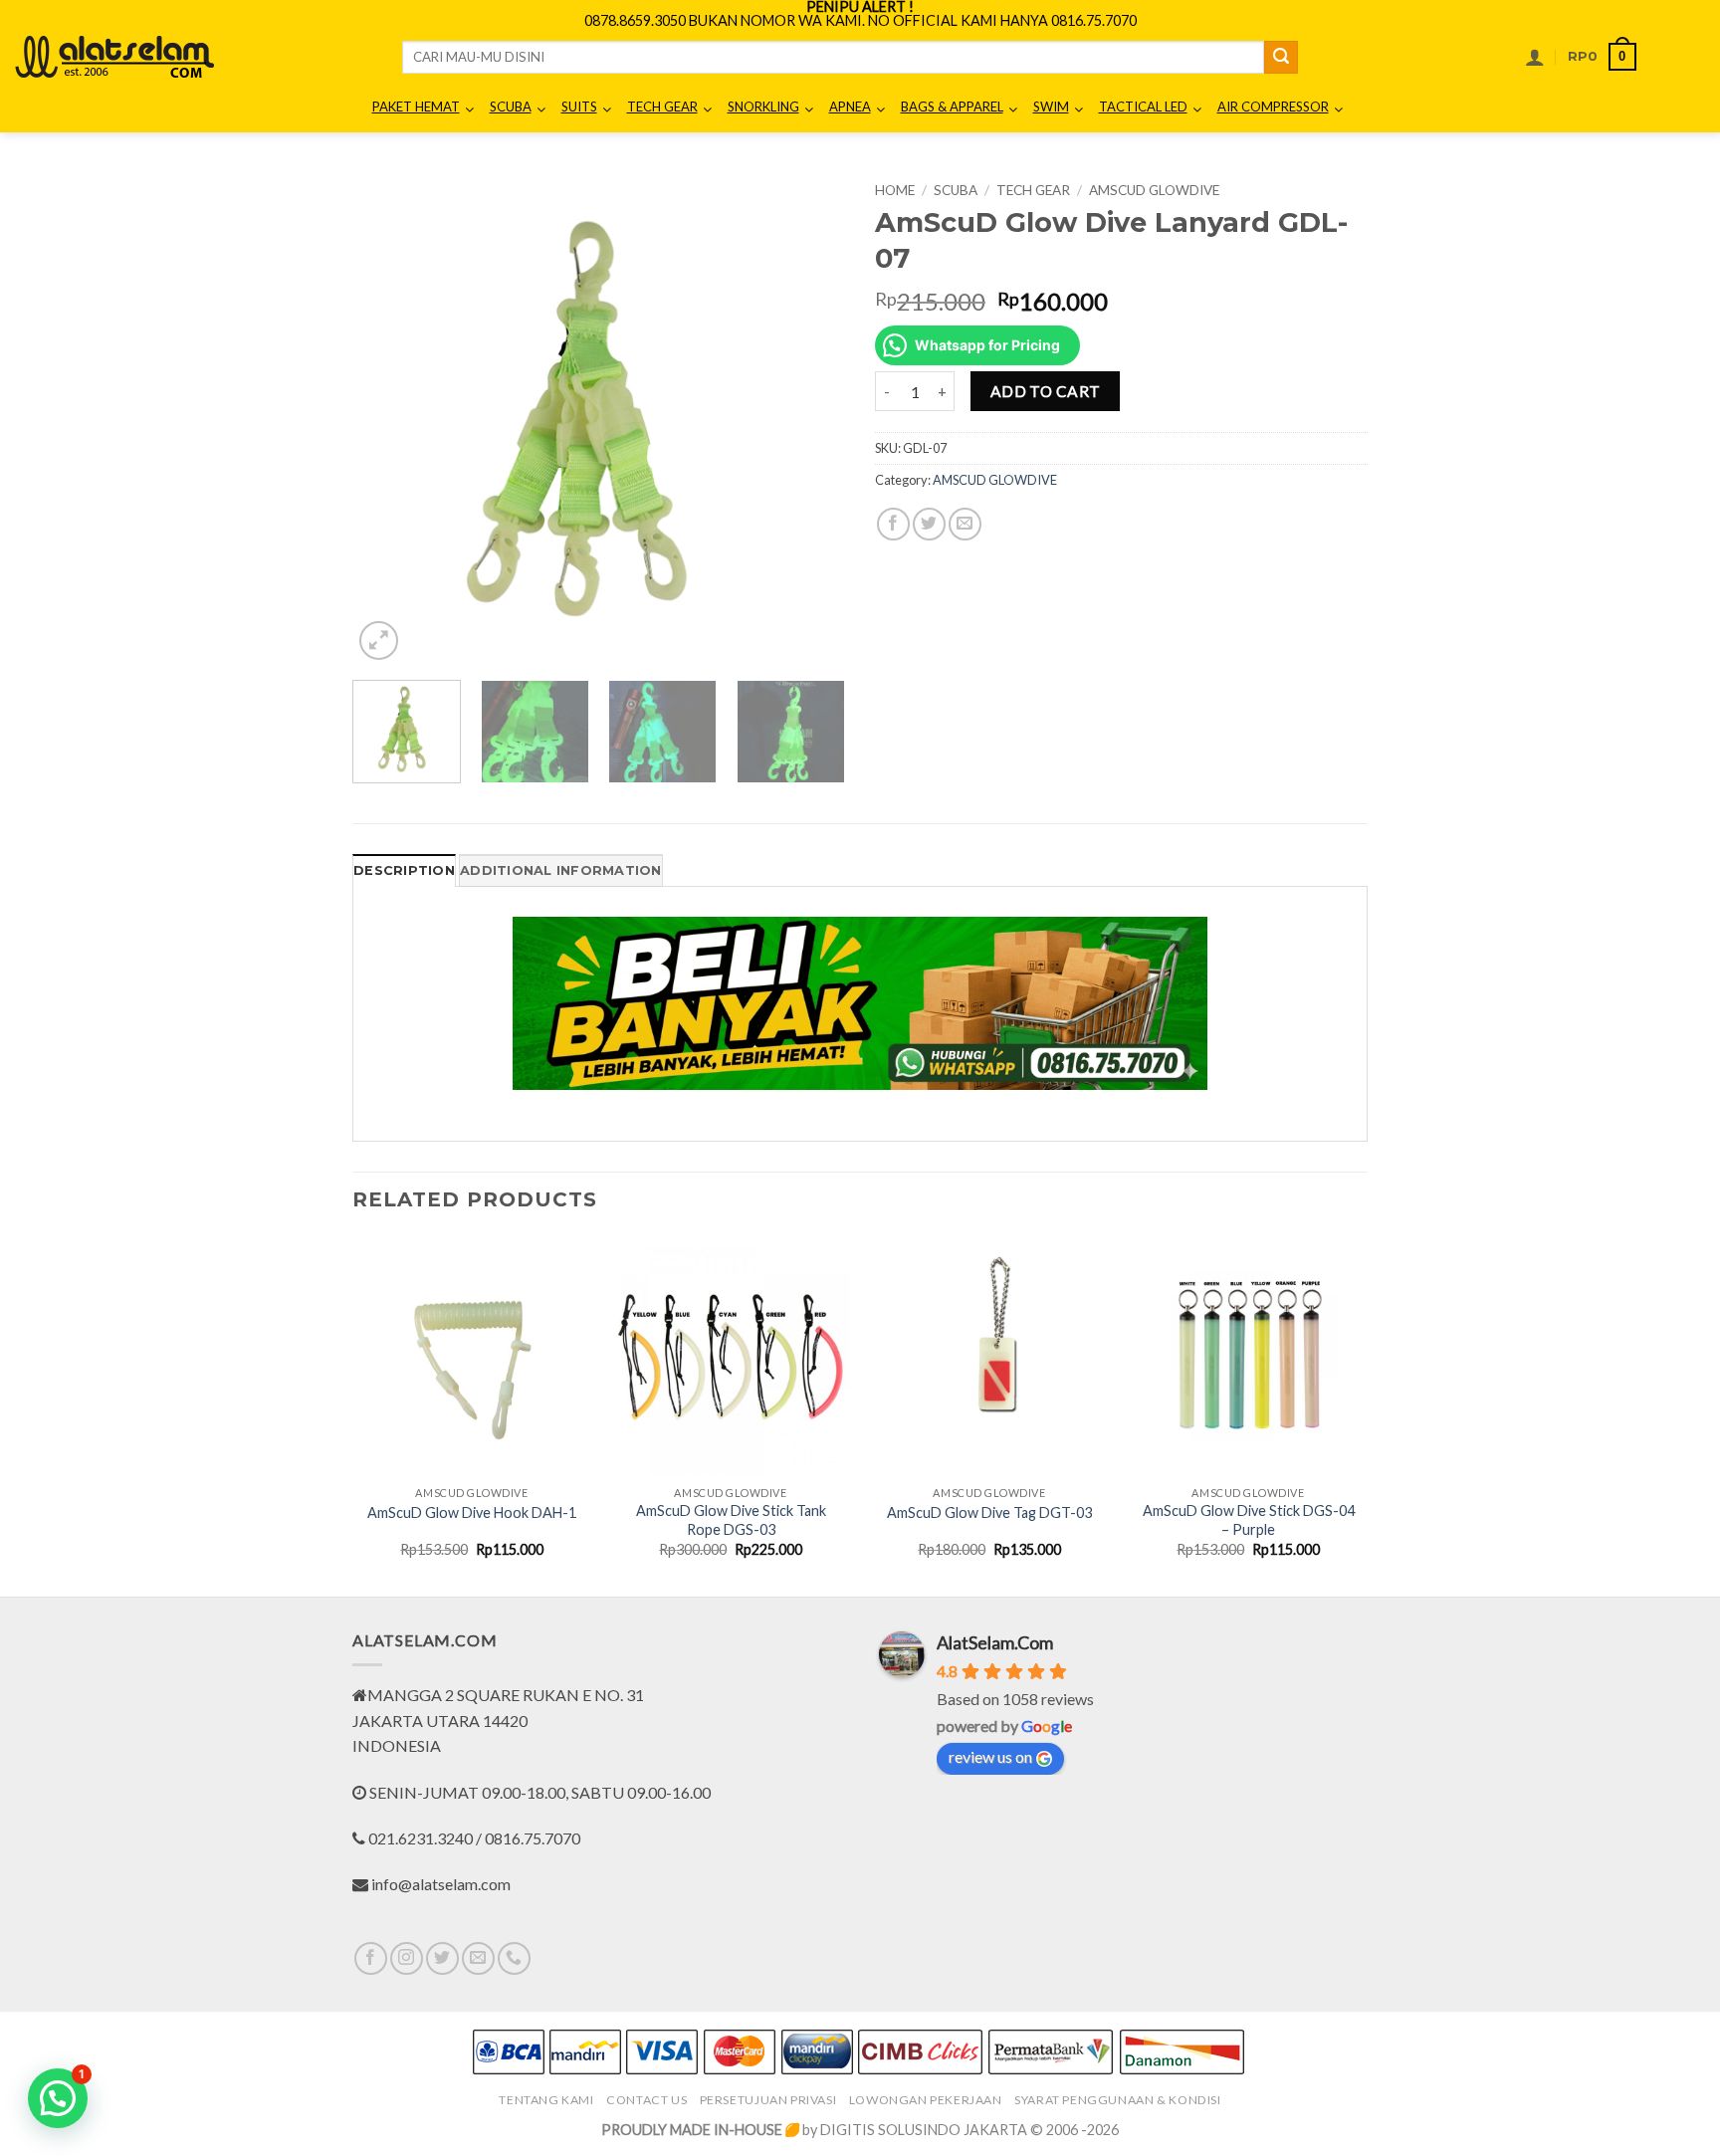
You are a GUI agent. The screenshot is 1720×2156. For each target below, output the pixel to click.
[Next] (810, 419)
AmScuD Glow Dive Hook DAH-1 (472, 1512)
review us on (990, 1756)
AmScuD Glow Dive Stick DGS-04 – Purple (1249, 1520)
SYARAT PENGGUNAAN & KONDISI (1118, 2100)
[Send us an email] (478, 1958)
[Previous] (387, 419)
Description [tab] (404, 870)
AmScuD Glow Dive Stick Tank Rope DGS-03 (731, 1520)
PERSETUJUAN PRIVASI (768, 2100)
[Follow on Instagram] (407, 1958)
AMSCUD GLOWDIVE (1154, 190)
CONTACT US (646, 2100)
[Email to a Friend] (965, 524)
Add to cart (1046, 391)
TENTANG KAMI (546, 2100)
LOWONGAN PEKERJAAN (926, 2100)
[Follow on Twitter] (442, 1958)
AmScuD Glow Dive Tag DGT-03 (989, 1512)
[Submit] (1281, 58)
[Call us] (514, 1958)
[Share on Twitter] (929, 524)
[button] (1535, 57)
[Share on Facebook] (893, 524)
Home (895, 190)
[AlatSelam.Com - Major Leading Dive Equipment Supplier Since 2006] (114, 57)
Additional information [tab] (561, 870)
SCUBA (956, 190)
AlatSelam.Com (995, 1642)
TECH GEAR (1033, 190)
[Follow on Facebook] (371, 1958)
